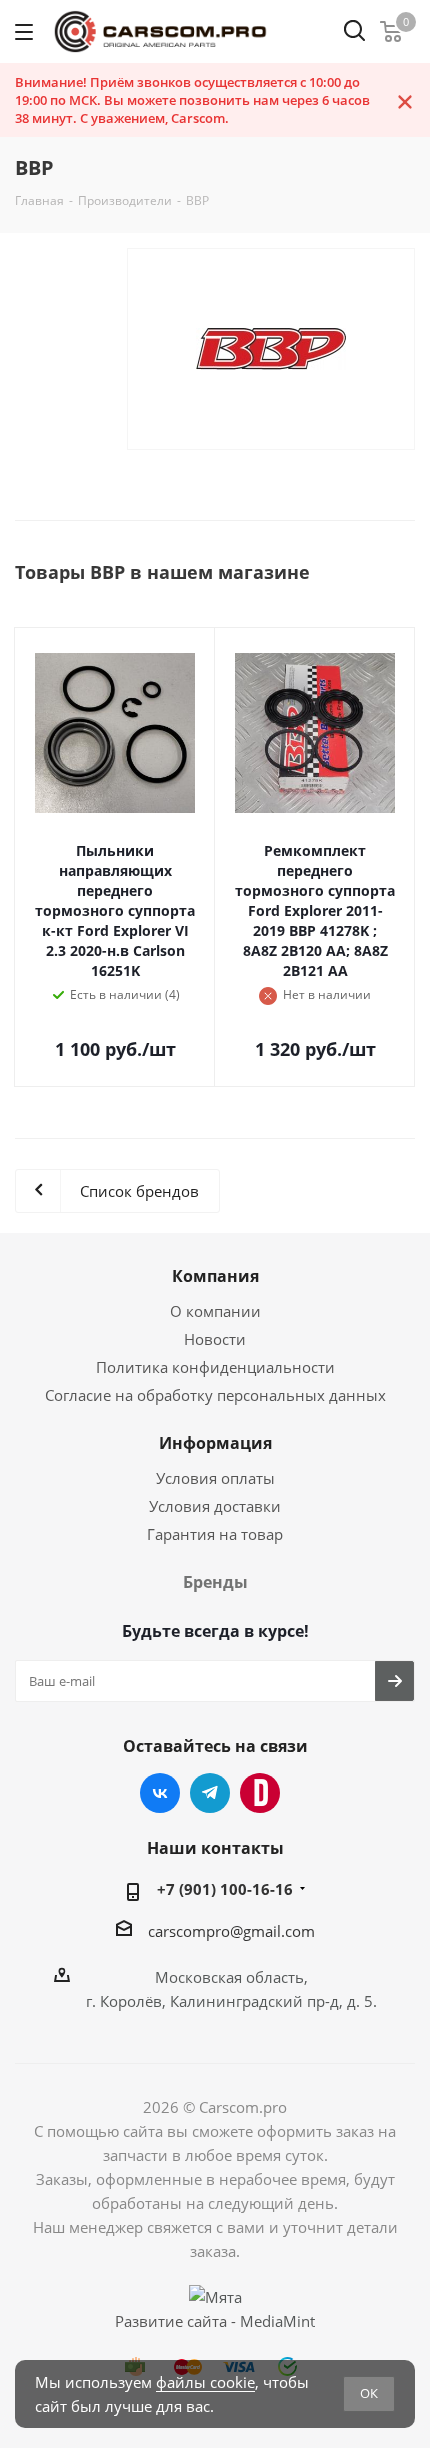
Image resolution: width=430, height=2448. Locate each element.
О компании (215, 1311)
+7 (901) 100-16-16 (225, 1889)
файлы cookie (205, 2382)
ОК (369, 2393)
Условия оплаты (215, 1478)
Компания (215, 1276)
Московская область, (231, 1977)
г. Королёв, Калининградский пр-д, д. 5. (231, 2001)
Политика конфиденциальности (215, 1367)
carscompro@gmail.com (231, 1931)
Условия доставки (215, 1506)
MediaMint (277, 2321)
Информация (215, 1443)
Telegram (210, 1793)
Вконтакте (160, 1793)
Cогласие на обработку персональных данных (215, 1395)
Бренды (215, 1582)
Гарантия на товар (215, 1534)
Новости (215, 1339)
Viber (260, 1793)
